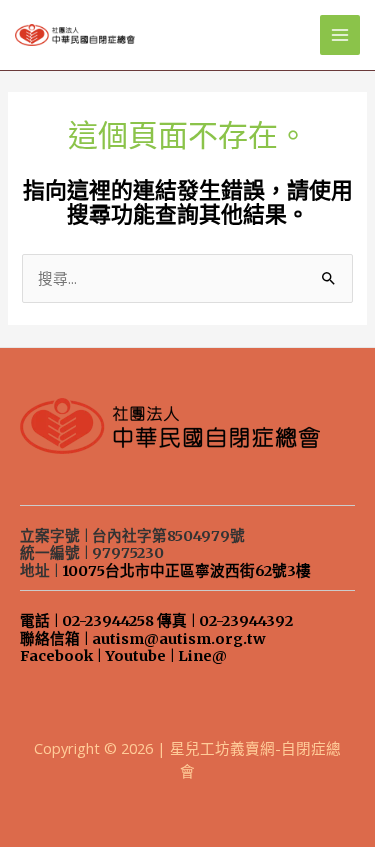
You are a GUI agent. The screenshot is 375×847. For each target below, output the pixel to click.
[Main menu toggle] (340, 35)
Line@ (202, 656)
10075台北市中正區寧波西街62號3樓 (186, 571)
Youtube (135, 656)
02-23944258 (108, 621)
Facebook (56, 656)
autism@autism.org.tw (179, 639)
